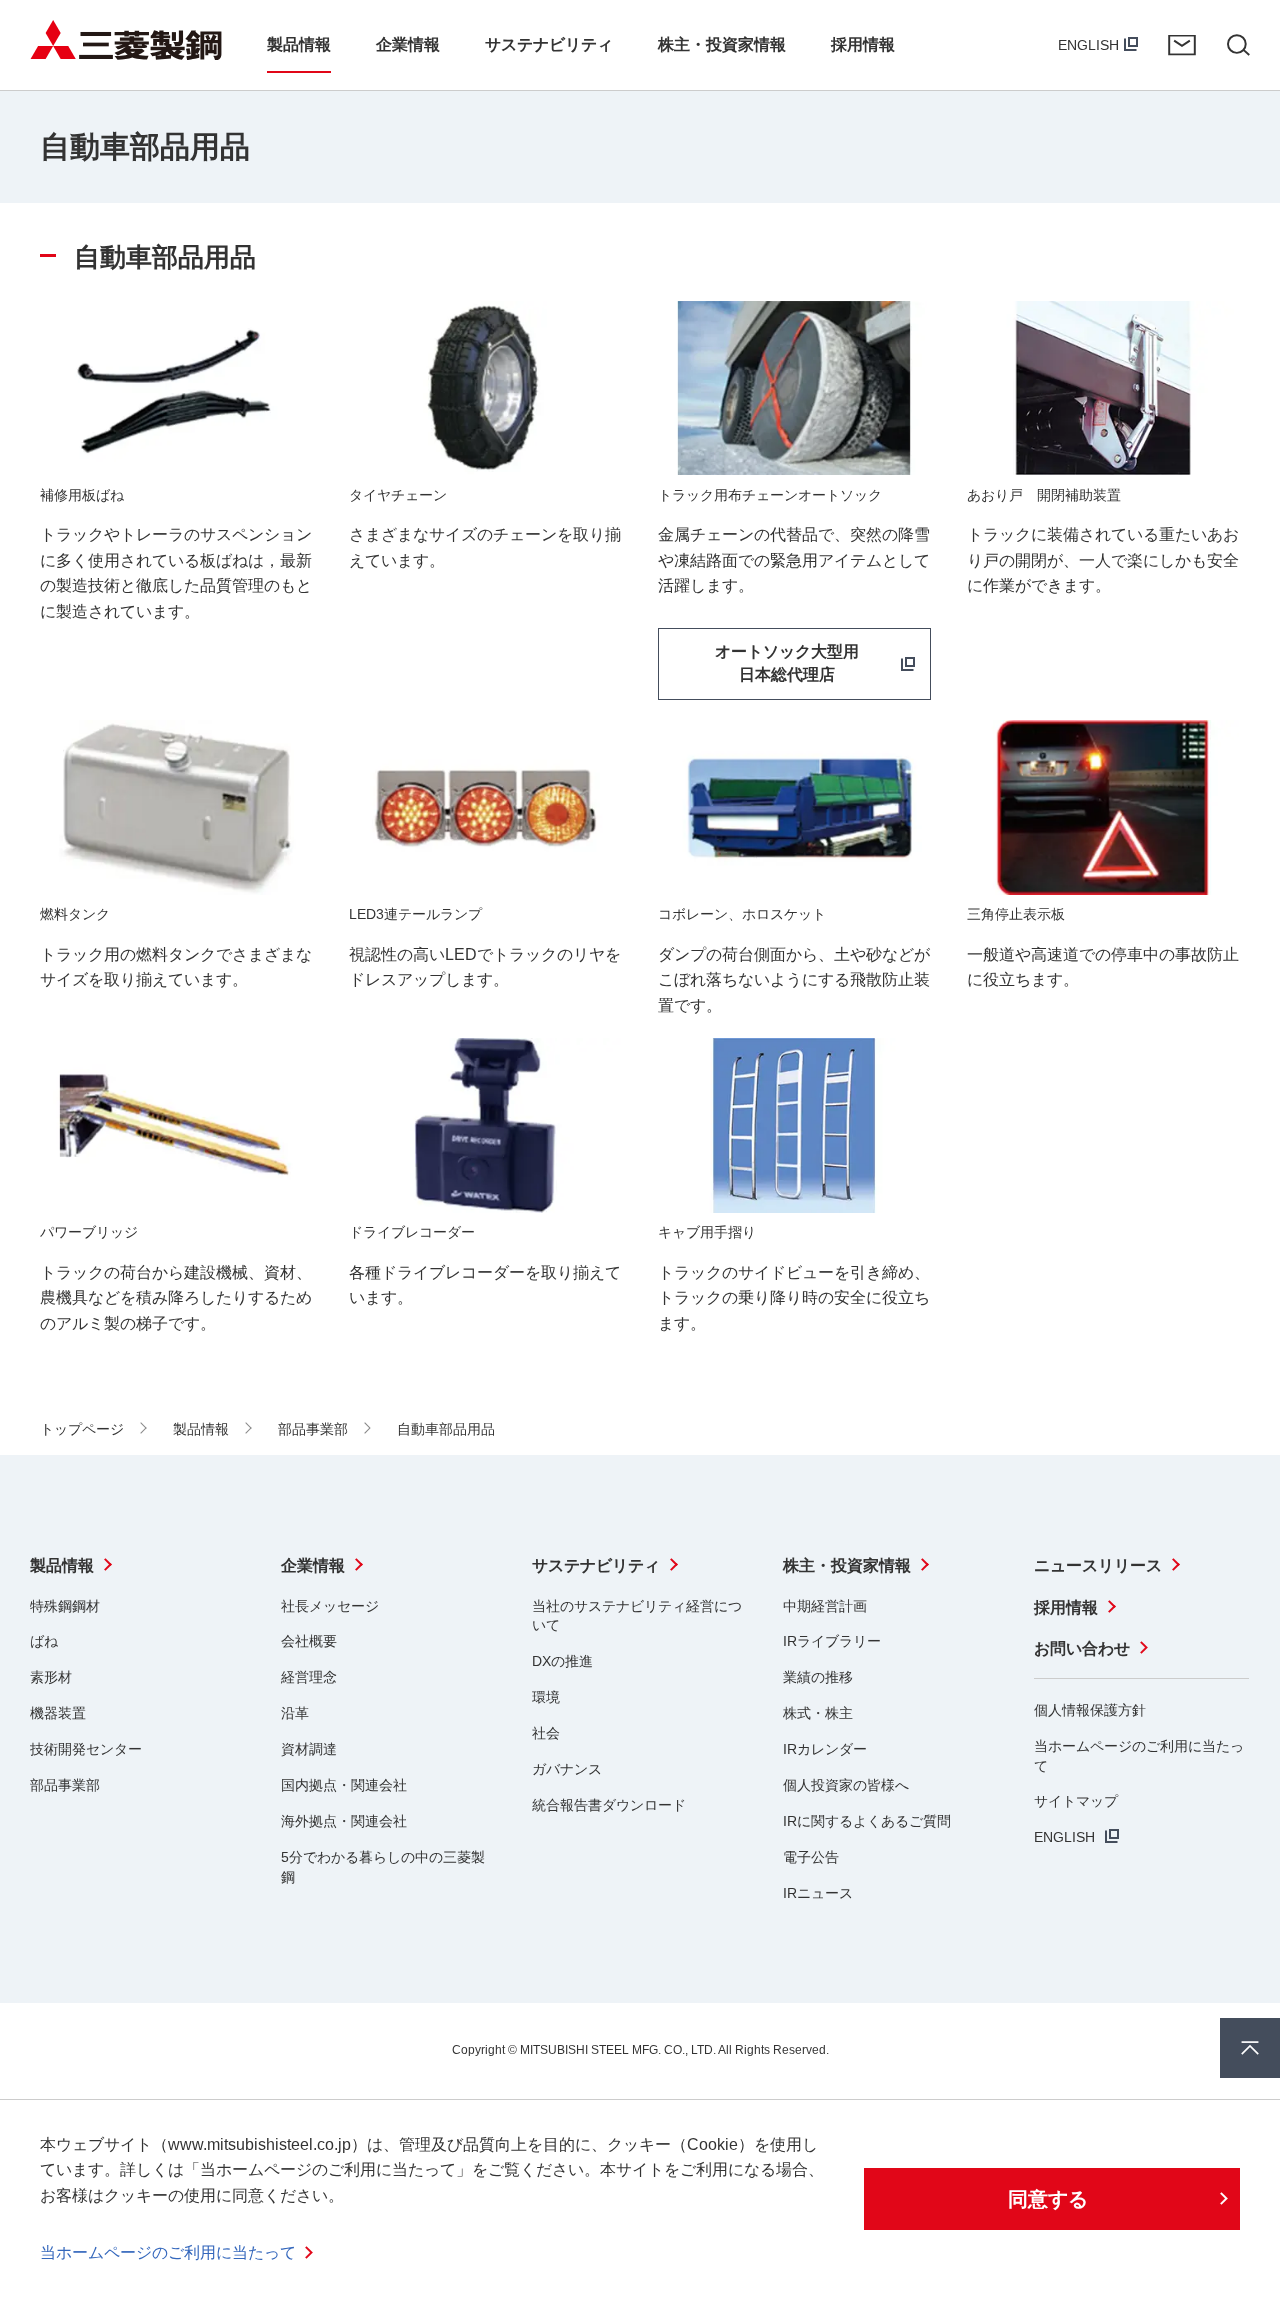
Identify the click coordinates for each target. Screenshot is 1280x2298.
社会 (546, 1733)
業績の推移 (818, 1677)
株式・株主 (818, 1713)
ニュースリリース (1098, 1565)
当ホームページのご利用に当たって (168, 2252)
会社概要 (309, 1641)
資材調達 (309, 1749)
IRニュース (818, 1893)
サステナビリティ (596, 1565)
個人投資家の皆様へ (846, 1785)
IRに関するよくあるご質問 (867, 1821)
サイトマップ (1076, 1801)
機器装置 (58, 1713)
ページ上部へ (1250, 2048)
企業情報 (313, 1565)
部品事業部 (65, 1785)
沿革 (295, 1713)
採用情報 (1066, 1607)
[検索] (1238, 45)
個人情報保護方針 (1090, 1710)
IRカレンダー (825, 1749)
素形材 (51, 1677)
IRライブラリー (832, 1641)
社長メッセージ (330, 1606)
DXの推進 (562, 1661)
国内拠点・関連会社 (344, 1785)
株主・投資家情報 (847, 1565)
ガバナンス (567, 1769)
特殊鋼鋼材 (65, 1606)
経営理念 (309, 1677)
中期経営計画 (825, 1606)
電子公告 (811, 1857)
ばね (44, 1641)
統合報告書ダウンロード (609, 1805)
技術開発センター (86, 1749)
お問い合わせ (1182, 45)
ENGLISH (1088, 45)
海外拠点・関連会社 (344, 1821)
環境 (546, 1697)
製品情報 (62, 1565)
